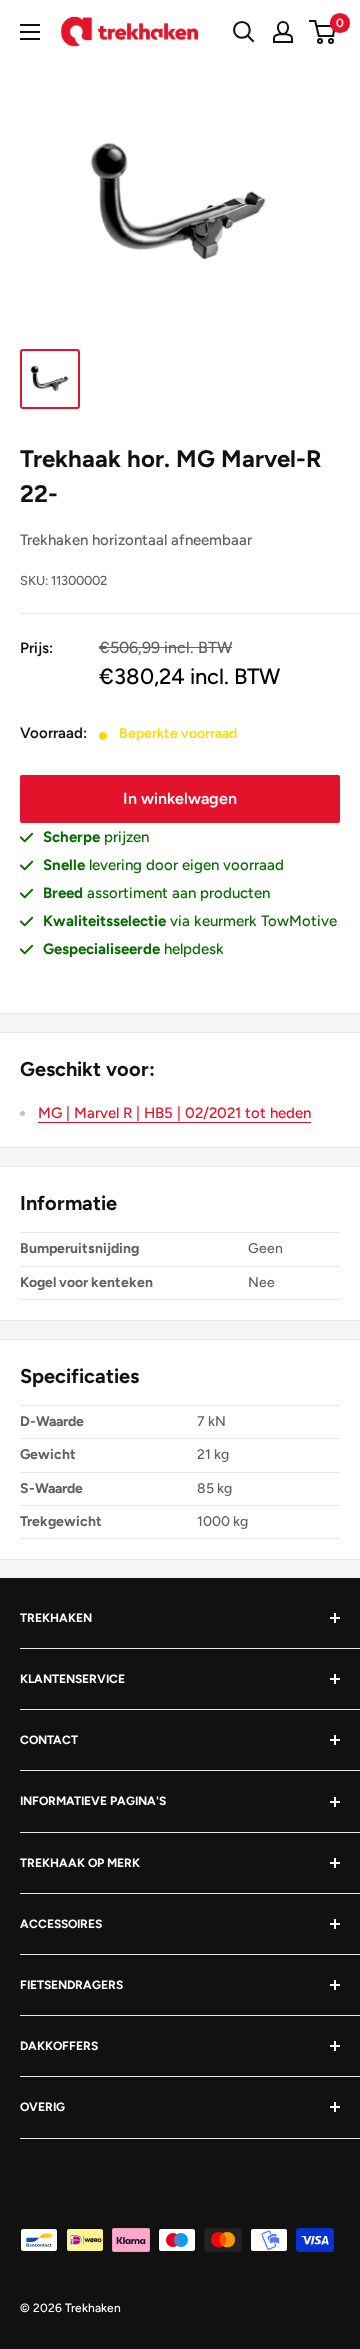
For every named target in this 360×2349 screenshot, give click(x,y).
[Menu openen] (30, 32)
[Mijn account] (283, 32)
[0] (323, 32)
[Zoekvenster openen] (244, 32)
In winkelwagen (180, 798)
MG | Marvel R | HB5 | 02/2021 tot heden (174, 1113)
